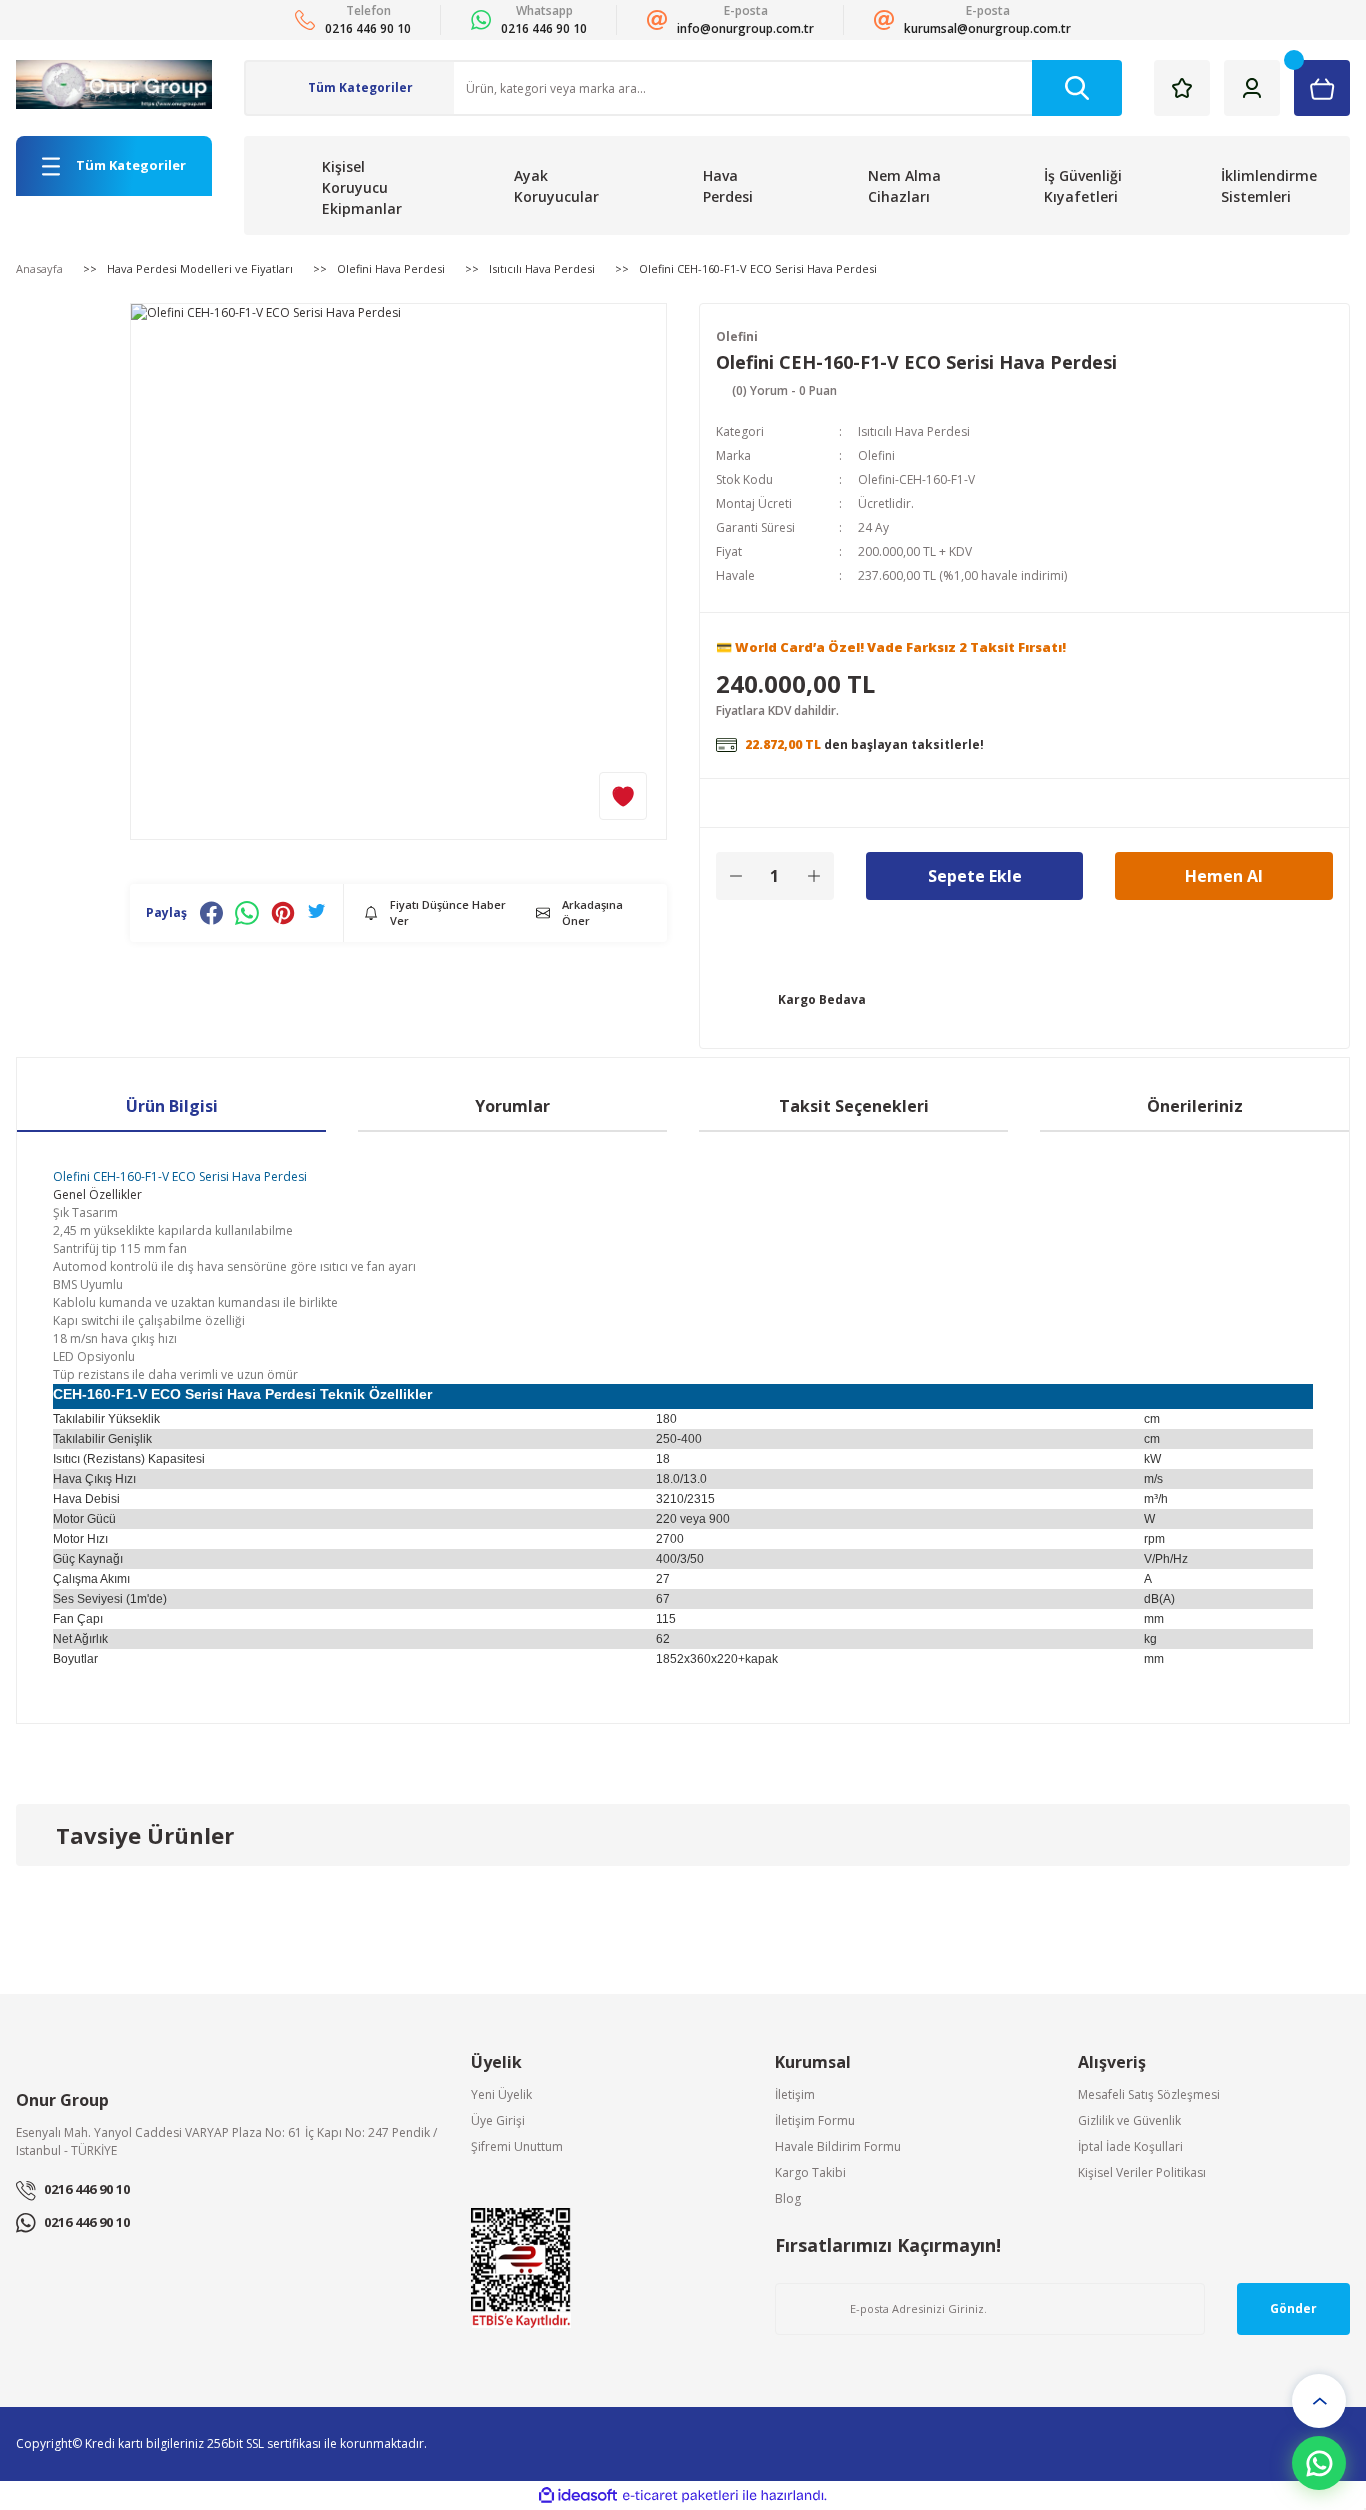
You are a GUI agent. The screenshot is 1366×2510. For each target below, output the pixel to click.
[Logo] (114, 84)
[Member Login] (1252, 88)
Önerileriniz (1195, 1106)
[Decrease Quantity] (736, 876)
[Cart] (1322, 88)
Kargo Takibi (810, 2172)
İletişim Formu (815, 2120)
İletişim (795, 2094)
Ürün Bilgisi (172, 1106)
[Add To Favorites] (623, 796)
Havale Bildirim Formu (838, 2146)
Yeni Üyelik (501, 2094)
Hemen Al (1224, 876)
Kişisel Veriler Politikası (1142, 2172)
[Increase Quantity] (814, 876)
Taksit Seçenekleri (854, 1106)
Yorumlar (512, 1106)
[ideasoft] (578, 2495)
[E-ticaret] (680, 2495)
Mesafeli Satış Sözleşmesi (1149, 2094)
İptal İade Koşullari (1130, 2146)
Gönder (1293, 2308)
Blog (788, 2198)
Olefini (737, 336)
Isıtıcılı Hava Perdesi (914, 431)
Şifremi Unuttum (517, 2146)
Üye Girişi (498, 2120)
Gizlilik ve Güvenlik (1129, 2120)
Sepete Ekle (975, 876)
